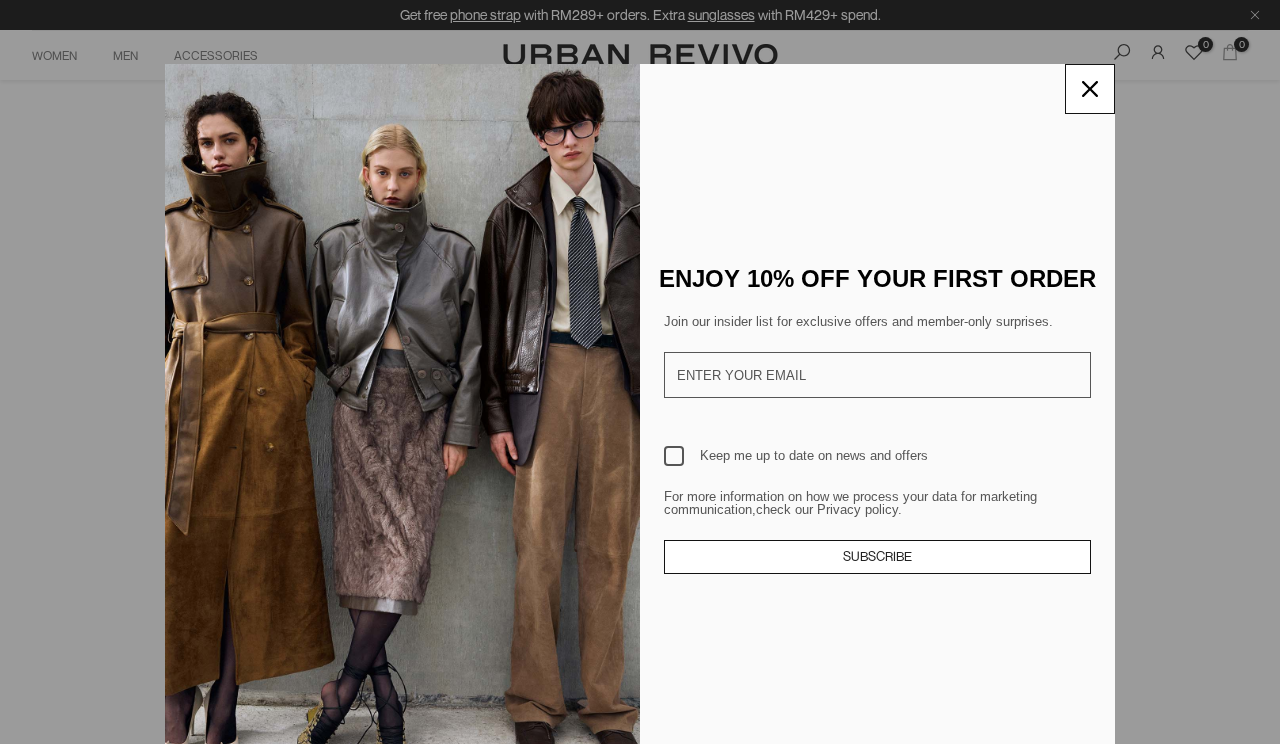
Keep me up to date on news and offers (814, 455)
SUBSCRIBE (877, 556)
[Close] (1090, 89)
